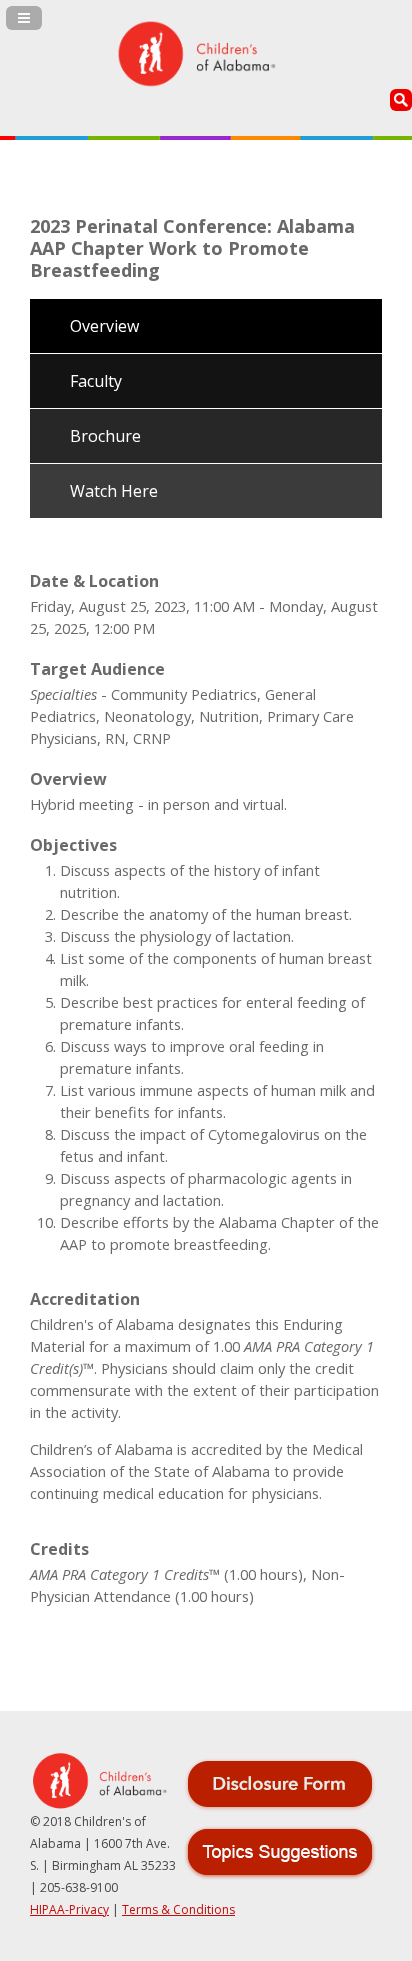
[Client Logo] (196, 58)
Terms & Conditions (178, 1909)
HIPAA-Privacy (69, 1909)
